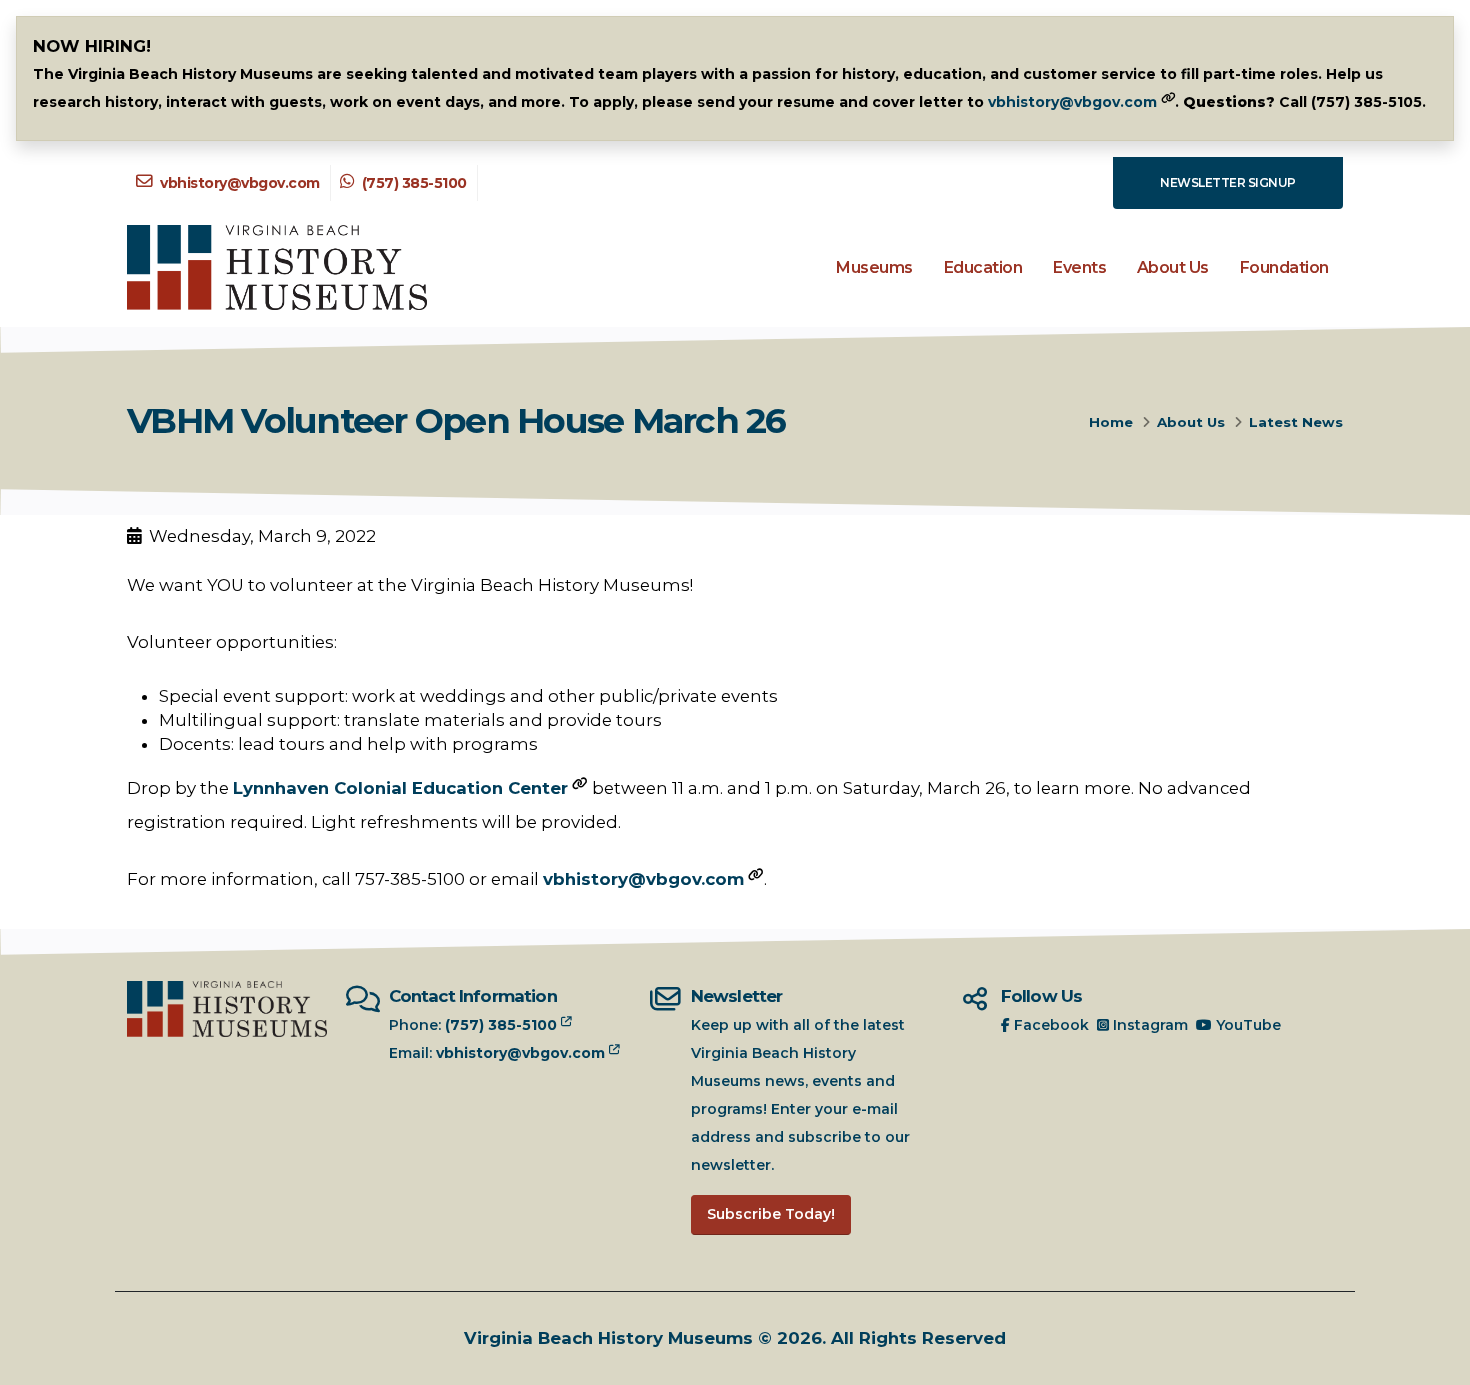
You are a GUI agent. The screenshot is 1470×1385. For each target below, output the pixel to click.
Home (1111, 422)
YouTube (1246, 1025)
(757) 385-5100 (412, 183)
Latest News (1296, 422)
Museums (874, 267)
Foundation (1284, 267)
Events (1079, 267)
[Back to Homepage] (277, 267)
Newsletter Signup (1228, 182)
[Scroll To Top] (1435, 1362)
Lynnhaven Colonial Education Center (400, 788)
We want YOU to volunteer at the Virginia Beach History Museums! (410, 585)
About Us (1173, 267)
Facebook (1049, 1025)
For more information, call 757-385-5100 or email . (447, 879)
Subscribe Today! (771, 1214)
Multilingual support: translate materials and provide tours (410, 720)
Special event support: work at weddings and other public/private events (468, 696)
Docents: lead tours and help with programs (348, 744)
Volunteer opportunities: (232, 642)
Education (983, 267)
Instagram (1148, 1025)
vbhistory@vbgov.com (1072, 102)
